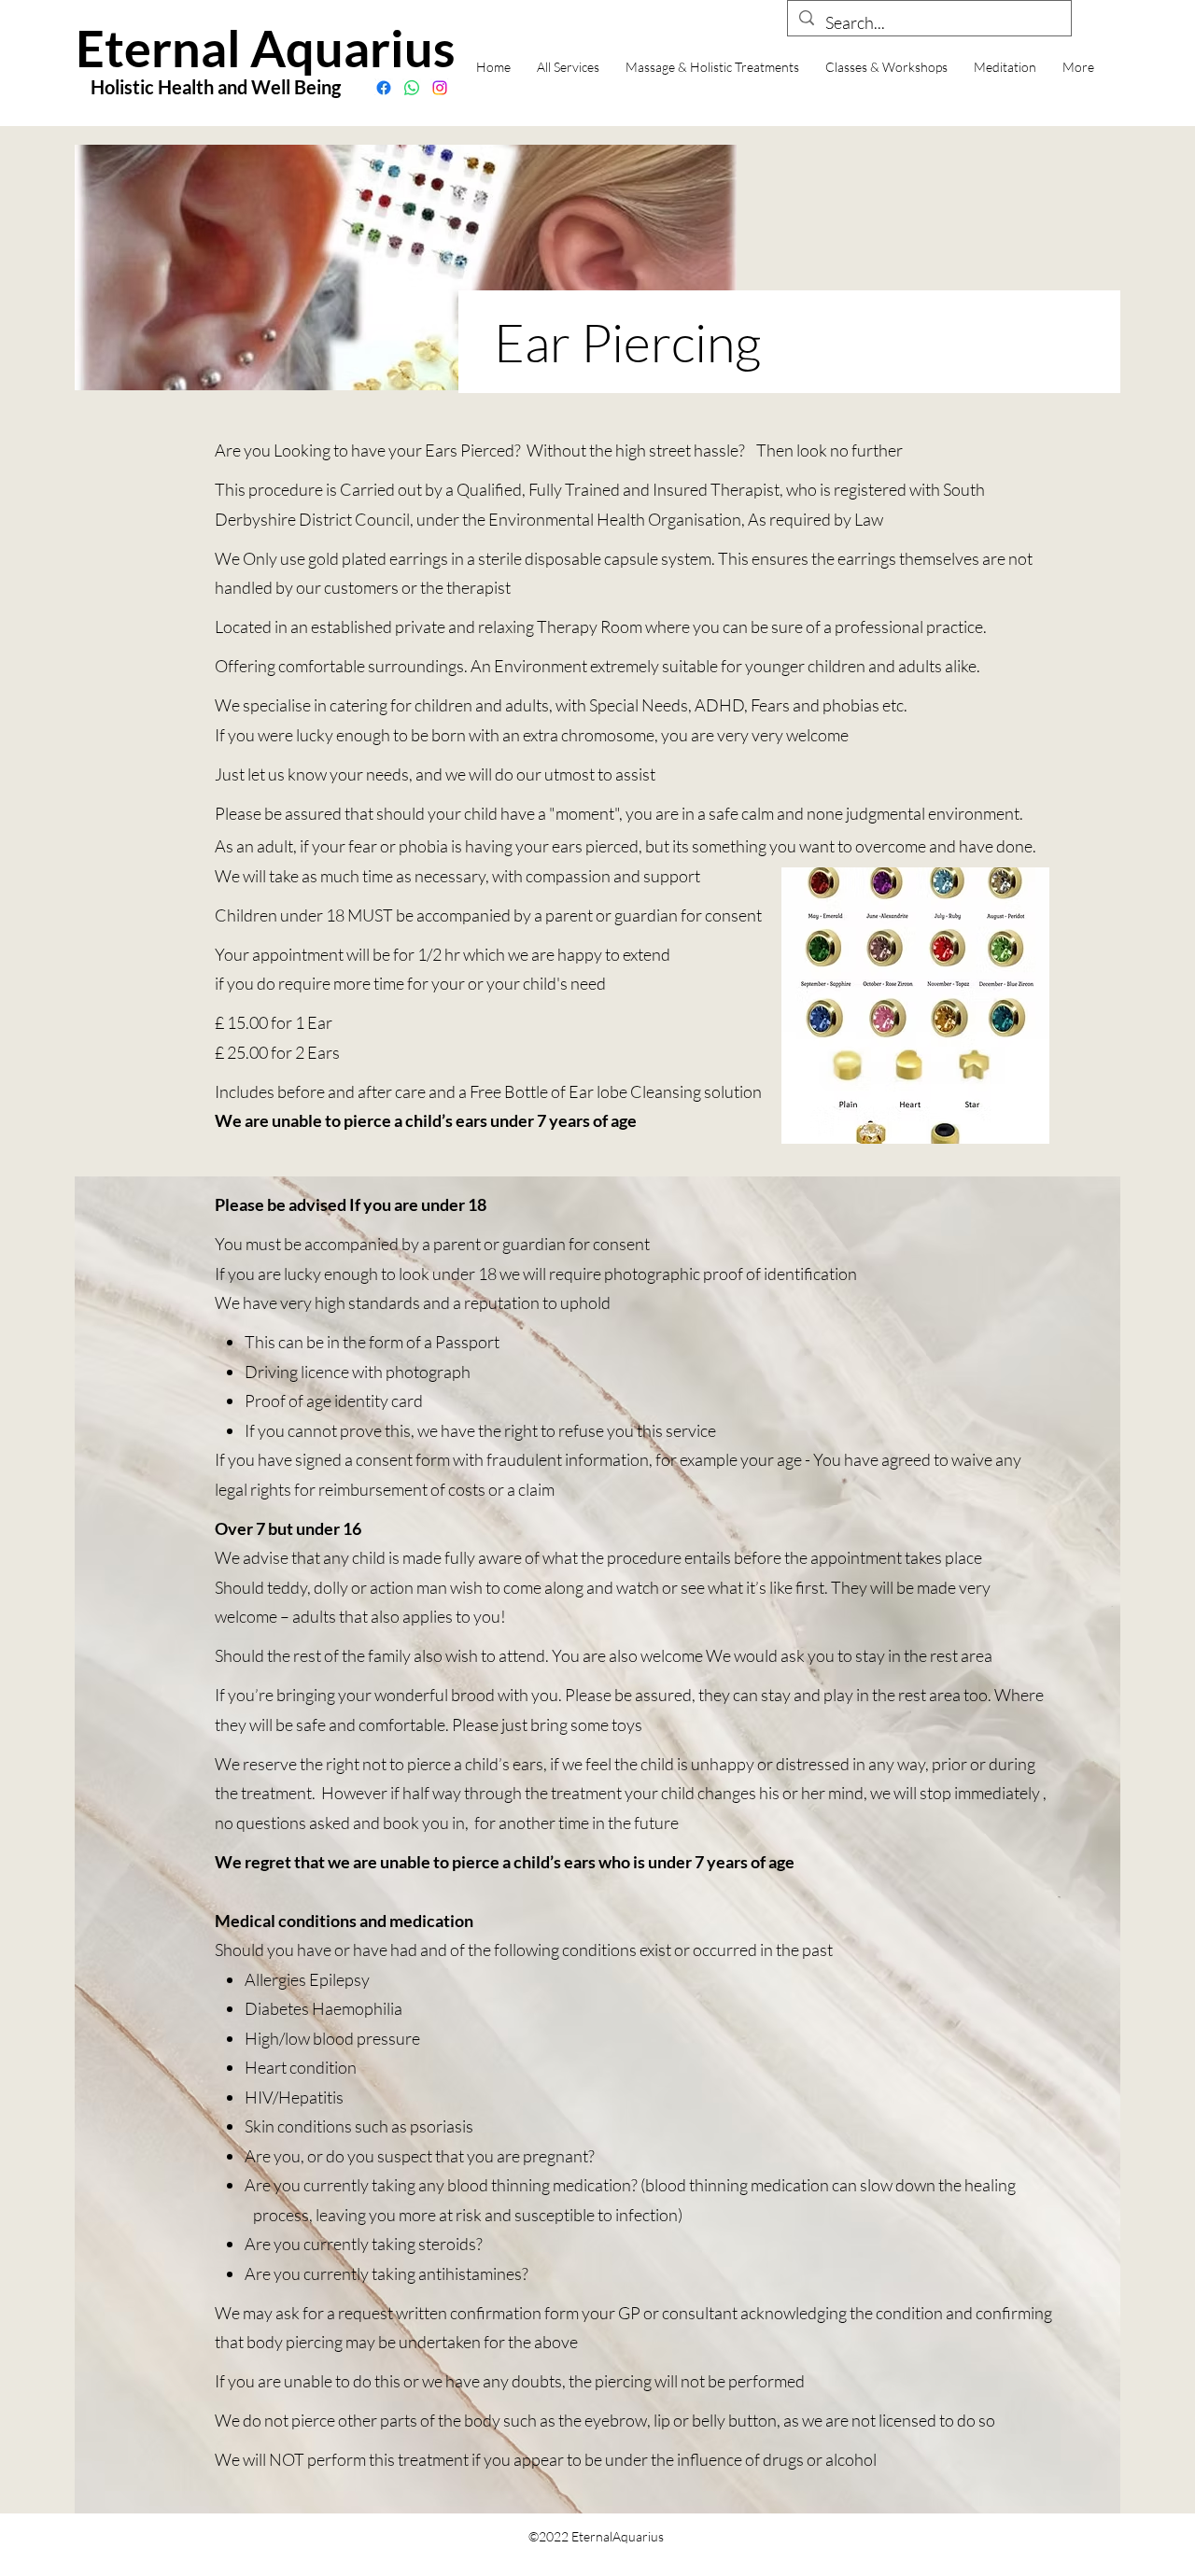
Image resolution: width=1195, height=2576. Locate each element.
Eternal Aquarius (266, 48)
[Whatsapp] (412, 88)
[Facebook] (384, 88)
